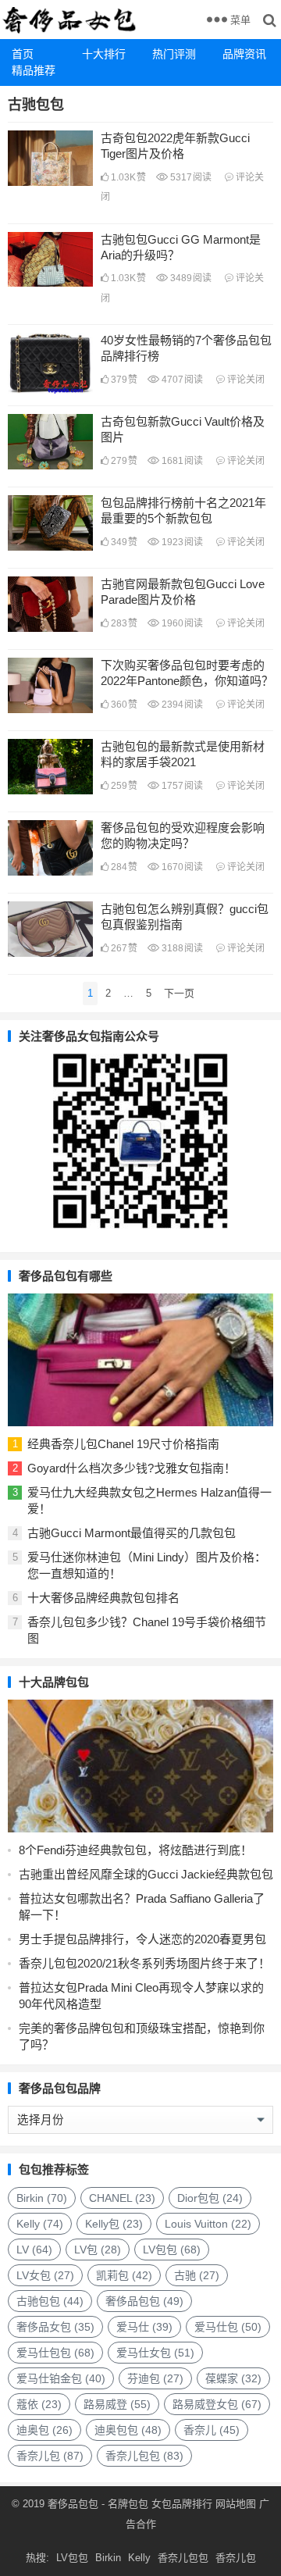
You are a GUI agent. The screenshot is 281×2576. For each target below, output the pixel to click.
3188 (181, 948)
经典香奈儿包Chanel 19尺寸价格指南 (123, 1444)
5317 (190, 177)
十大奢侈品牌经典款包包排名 (103, 1598)
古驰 (197, 2275)
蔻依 (39, 2404)
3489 (190, 278)
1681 (181, 461)
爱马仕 (144, 2327)
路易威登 (117, 2404)
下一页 (179, 993)
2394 (181, 705)
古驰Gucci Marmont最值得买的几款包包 (132, 1533)
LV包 (98, 2250)
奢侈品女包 (55, 2327)
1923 (181, 542)
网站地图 (234, 2504)
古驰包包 (50, 2301)
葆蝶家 (233, 2378)
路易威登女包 (217, 2404)
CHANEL (122, 2198)
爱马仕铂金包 (61, 2378)
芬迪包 (155, 2378)
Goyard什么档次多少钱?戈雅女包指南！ (132, 1468)
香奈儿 (212, 2430)
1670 (181, 867)
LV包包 (172, 2250)
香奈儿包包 (144, 2456)
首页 (23, 54)
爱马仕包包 (55, 2353)
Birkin (42, 2198)
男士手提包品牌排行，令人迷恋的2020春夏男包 (142, 1939)
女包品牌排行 (182, 2504)
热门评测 (174, 54)
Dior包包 (210, 2198)
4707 (181, 380)
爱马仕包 (228, 2327)
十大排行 (104, 54)
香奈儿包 (50, 2456)
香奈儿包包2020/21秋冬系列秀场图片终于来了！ (144, 1963)
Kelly (40, 2224)
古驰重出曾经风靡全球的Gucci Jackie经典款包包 (146, 1874)
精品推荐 (34, 70)
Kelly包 (114, 2224)
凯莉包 (124, 2275)
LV (34, 2250)
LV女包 (45, 2275)
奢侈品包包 (144, 2301)
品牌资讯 (244, 54)
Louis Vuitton (208, 2224)
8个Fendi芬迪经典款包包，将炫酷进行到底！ (135, 1850)
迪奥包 (44, 2430)
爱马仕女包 (155, 2353)
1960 (181, 623)
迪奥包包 (128, 2430)
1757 (181, 786)
